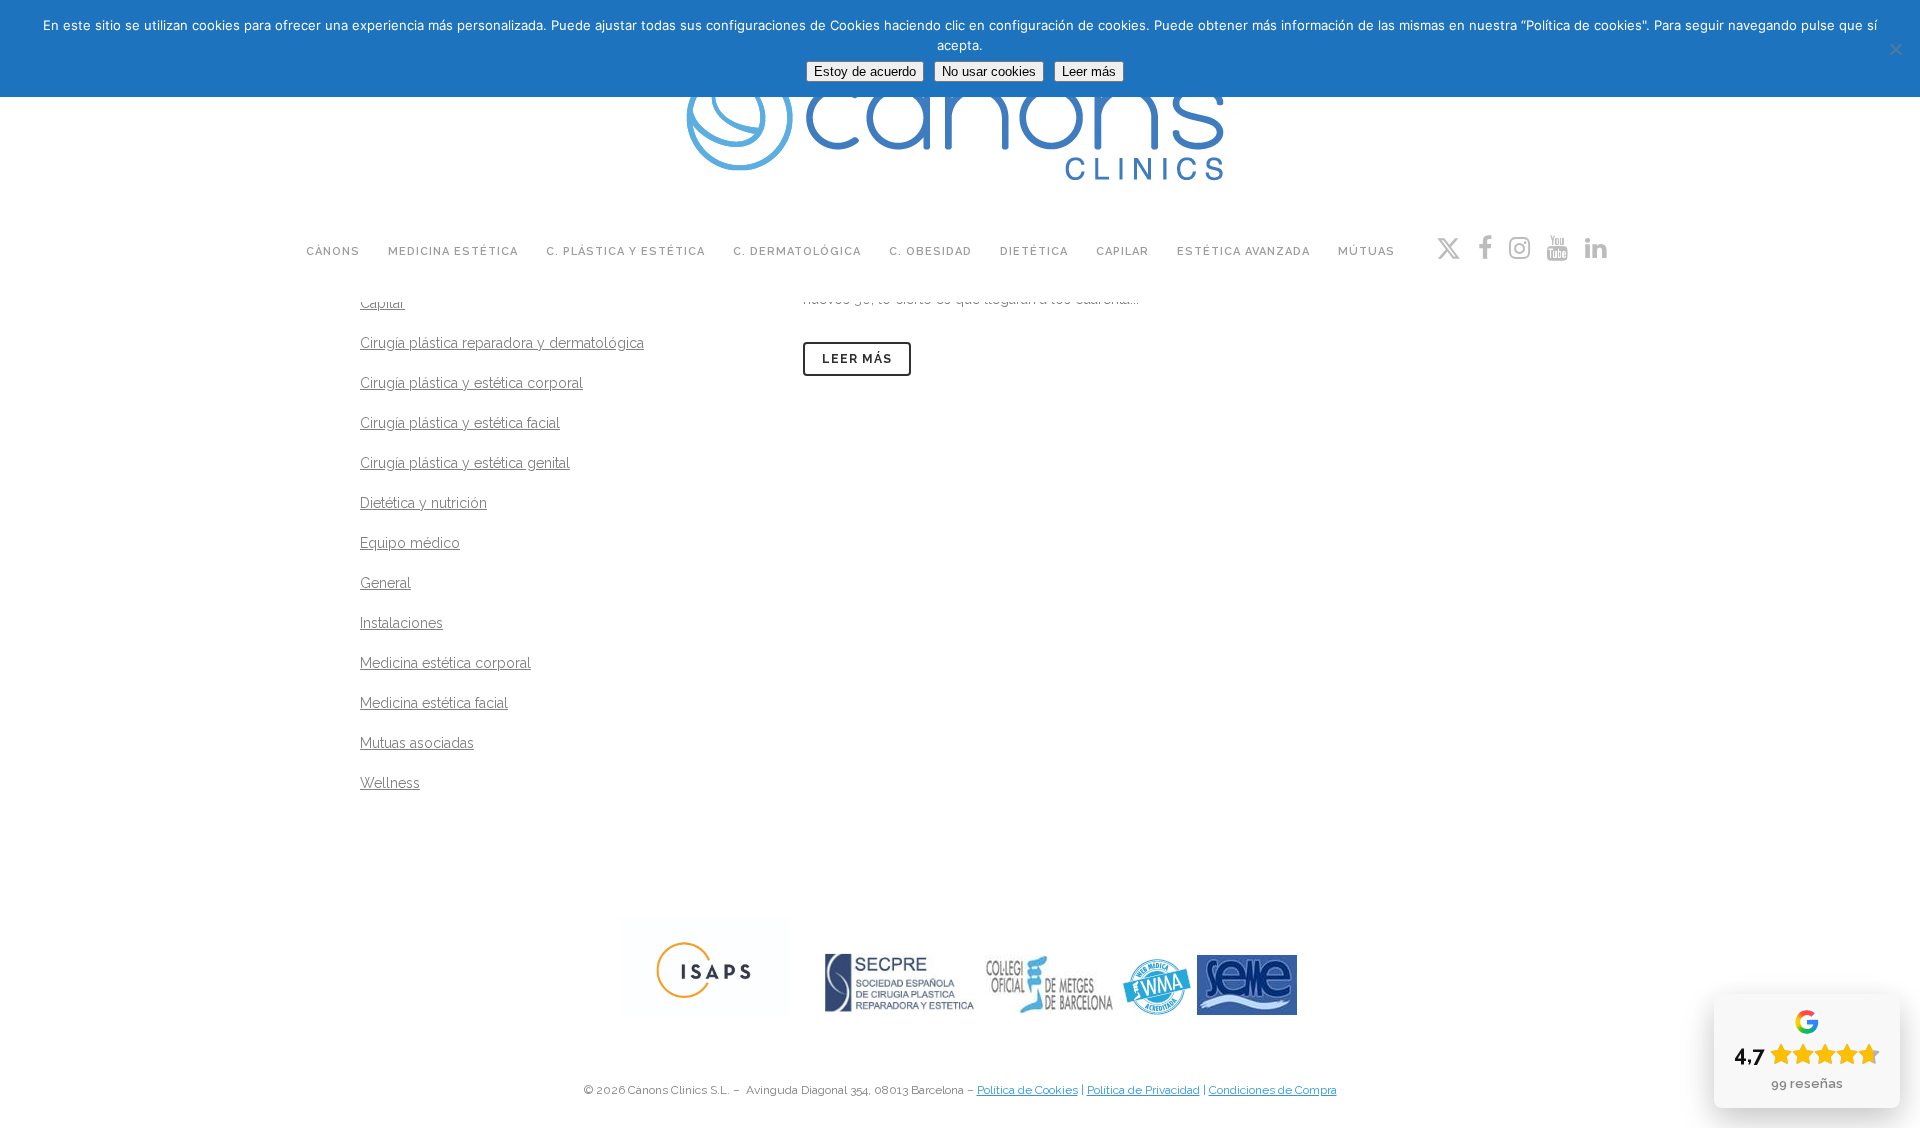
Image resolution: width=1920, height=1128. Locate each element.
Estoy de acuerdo (865, 71)
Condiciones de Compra (1273, 1090)
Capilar (382, 303)
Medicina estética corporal (445, 663)
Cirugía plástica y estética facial (460, 423)
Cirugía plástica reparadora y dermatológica (502, 343)
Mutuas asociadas (417, 743)
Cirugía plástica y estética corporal (471, 383)
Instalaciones (401, 623)
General (385, 583)
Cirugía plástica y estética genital (465, 463)
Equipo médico (410, 543)
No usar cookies (989, 71)
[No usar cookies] (1895, 49)
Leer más (857, 359)
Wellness (390, 783)
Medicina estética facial (434, 703)
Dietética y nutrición (423, 503)
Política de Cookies (1027, 1090)
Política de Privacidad (1143, 1090)
